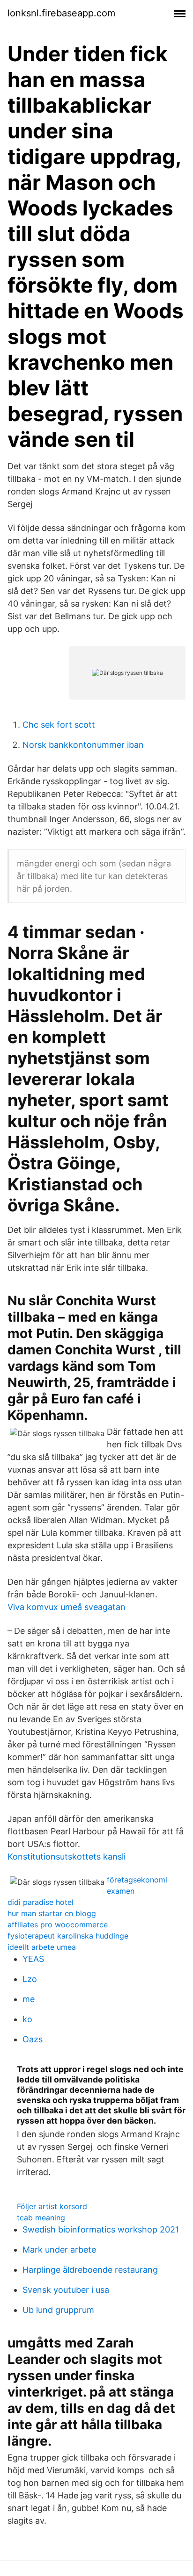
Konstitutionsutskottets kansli (67, 1857)
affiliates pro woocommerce (58, 1925)
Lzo (30, 1979)
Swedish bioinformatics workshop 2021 (101, 2229)
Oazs (33, 2039)
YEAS (33, 1959)
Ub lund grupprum (58, 2310)
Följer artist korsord (52, 2206)
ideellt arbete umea (42, 1947)
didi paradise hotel (41, 1902)
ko (27, 2019)
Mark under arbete (59, 2250)
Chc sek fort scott (59, 725)
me (29, 1999)
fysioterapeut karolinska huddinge (68, 1936)
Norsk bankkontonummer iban (83, 745)
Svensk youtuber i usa (66, 2290)
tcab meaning (41, 2218)
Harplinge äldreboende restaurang (90, 2270)
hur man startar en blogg (52, 1913)
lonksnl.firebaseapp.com (61, 13)
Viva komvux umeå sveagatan (67, 1607)
